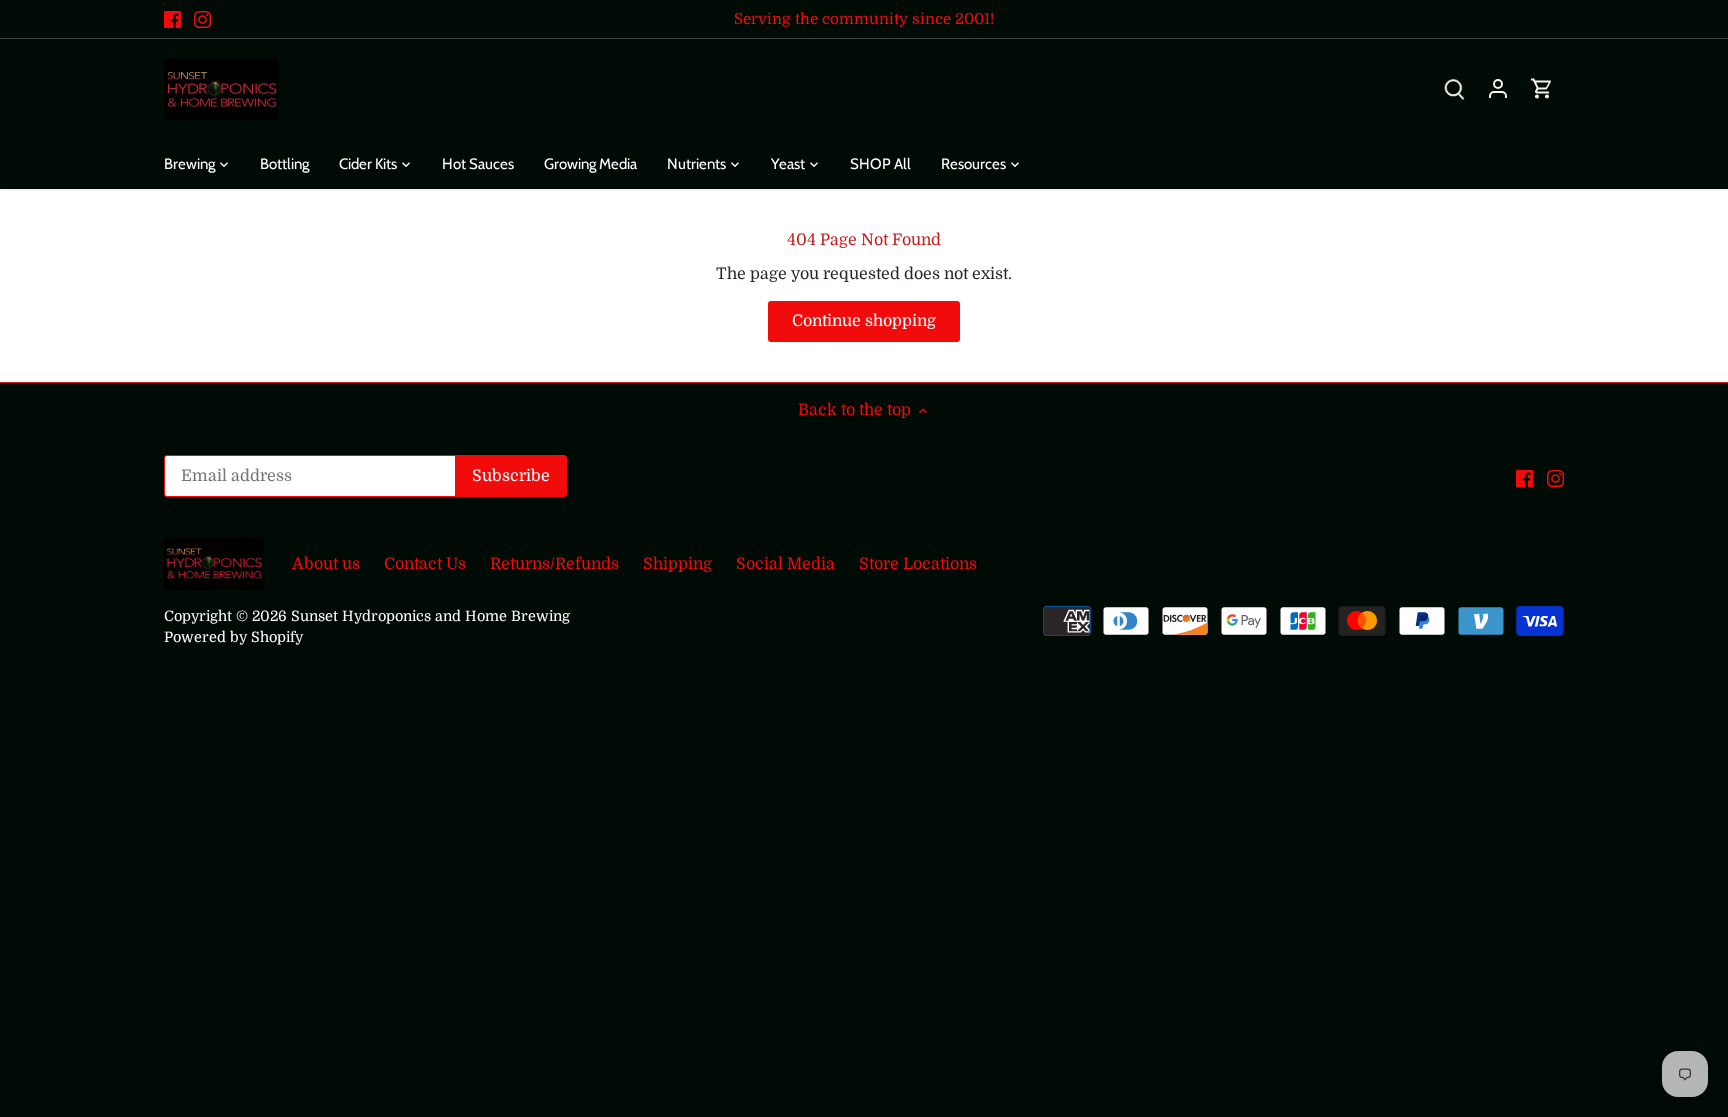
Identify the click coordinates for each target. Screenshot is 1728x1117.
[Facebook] (172, 19)
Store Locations (918, 564)
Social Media (785, 564)
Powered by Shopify (233, 637)
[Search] (1454, 89)
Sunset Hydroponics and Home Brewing (430, 616)
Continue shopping (864, 321)
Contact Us (425, 564)
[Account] (1498, 89)
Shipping (677, 564)
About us (326, 564)
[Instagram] (202, 19)
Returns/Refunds (554, 564)
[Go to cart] (1542, 89)
